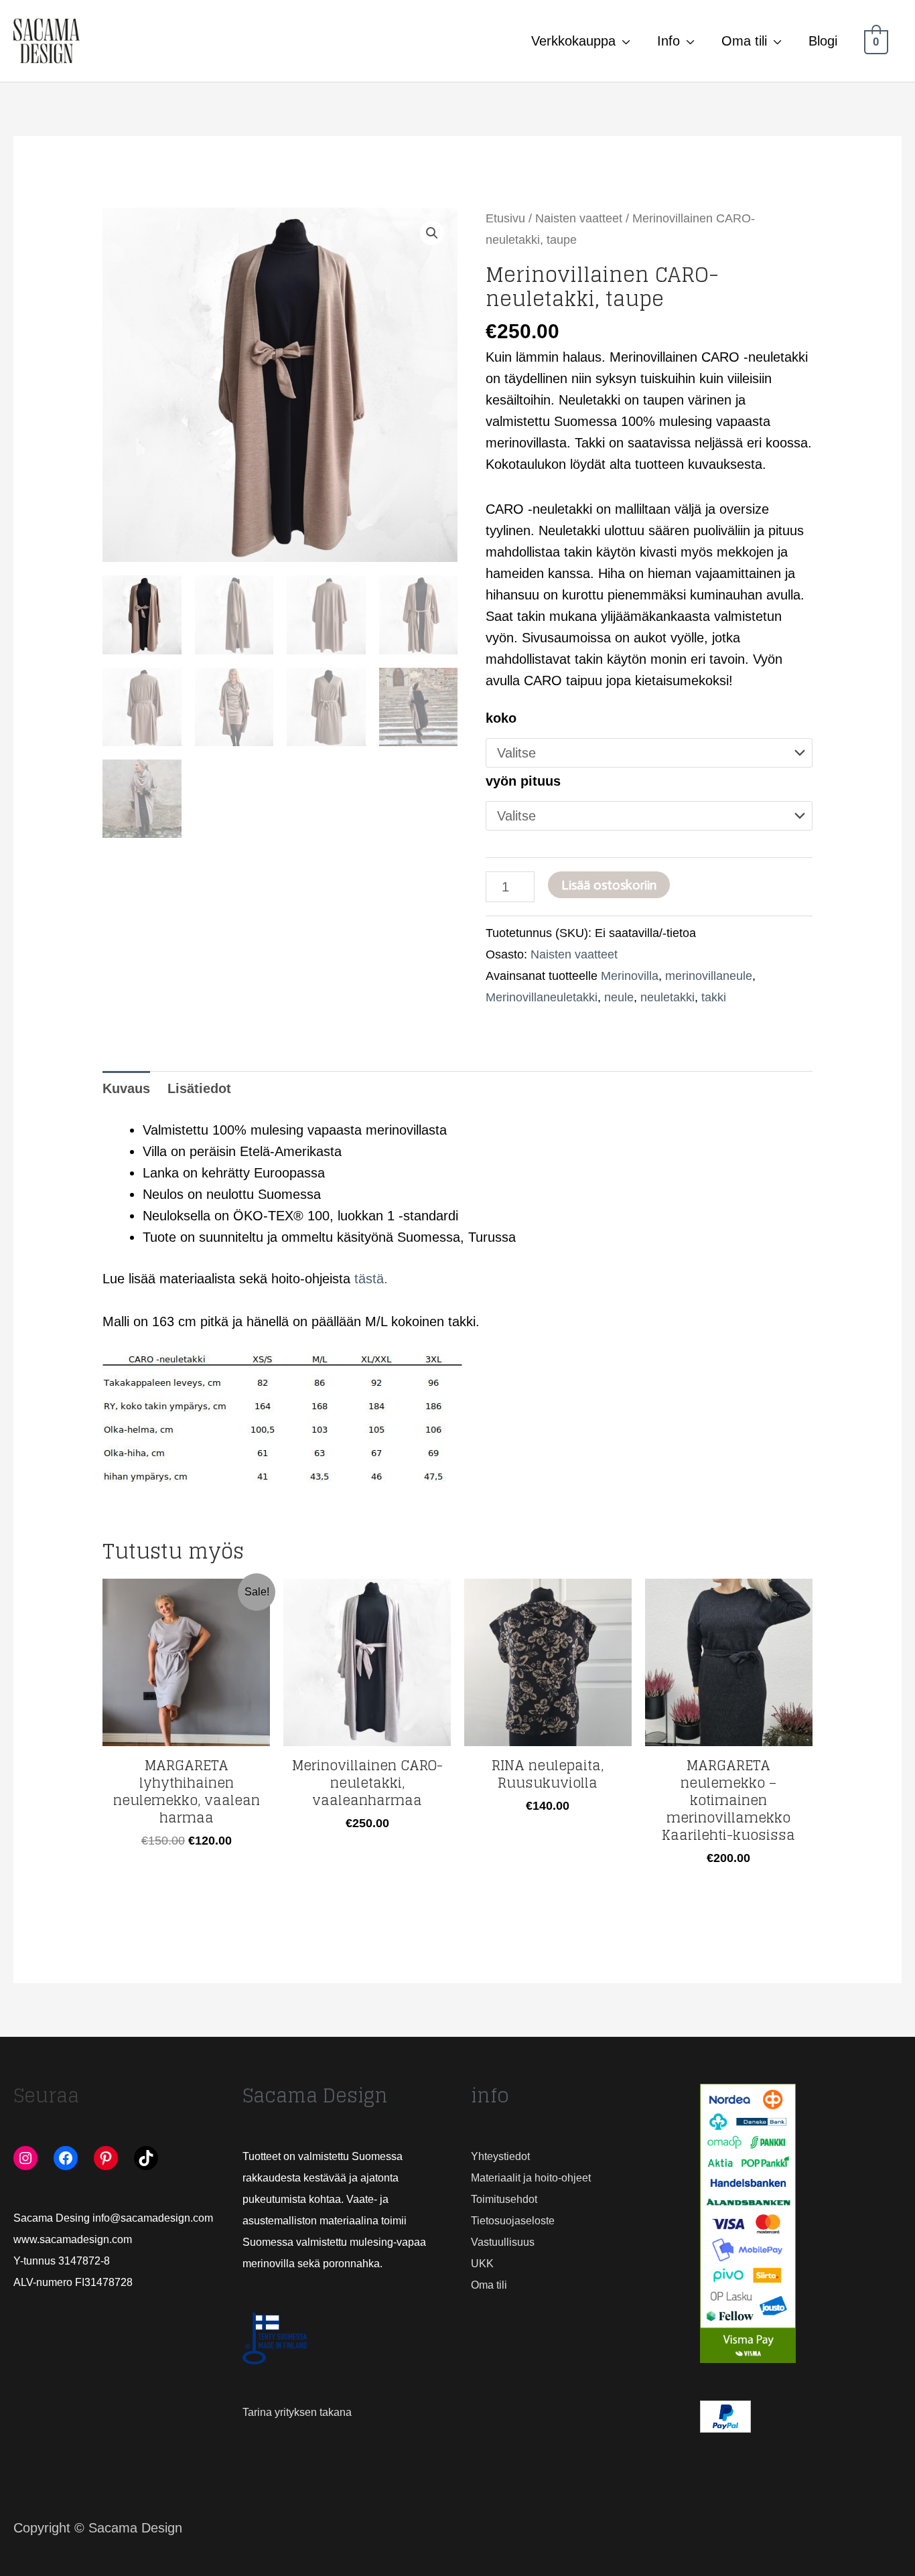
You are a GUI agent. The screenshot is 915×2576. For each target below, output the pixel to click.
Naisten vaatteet (579, 218)
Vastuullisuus (503, 2242)
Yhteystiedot (500, 2156)
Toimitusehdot (504, 2199)
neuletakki (667, 997)
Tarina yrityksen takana (297, 2412)
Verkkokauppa (573, 41)
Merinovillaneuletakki (542, 997)
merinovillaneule (709, 976)
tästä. (371, 1279)
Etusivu (505, 218)
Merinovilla (630, 976)
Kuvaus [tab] (126, 1088)
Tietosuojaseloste (513, 2221)
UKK (482, 2264)
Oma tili (744, 41)
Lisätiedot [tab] (199, 1088)
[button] (432, 233)
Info (668, 41)
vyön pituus (523, 781)
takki (714, 997)
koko (501, 718)
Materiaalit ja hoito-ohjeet (531, 2178)
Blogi (823, 41)
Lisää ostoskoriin (609, 885)
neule (619, 997)
